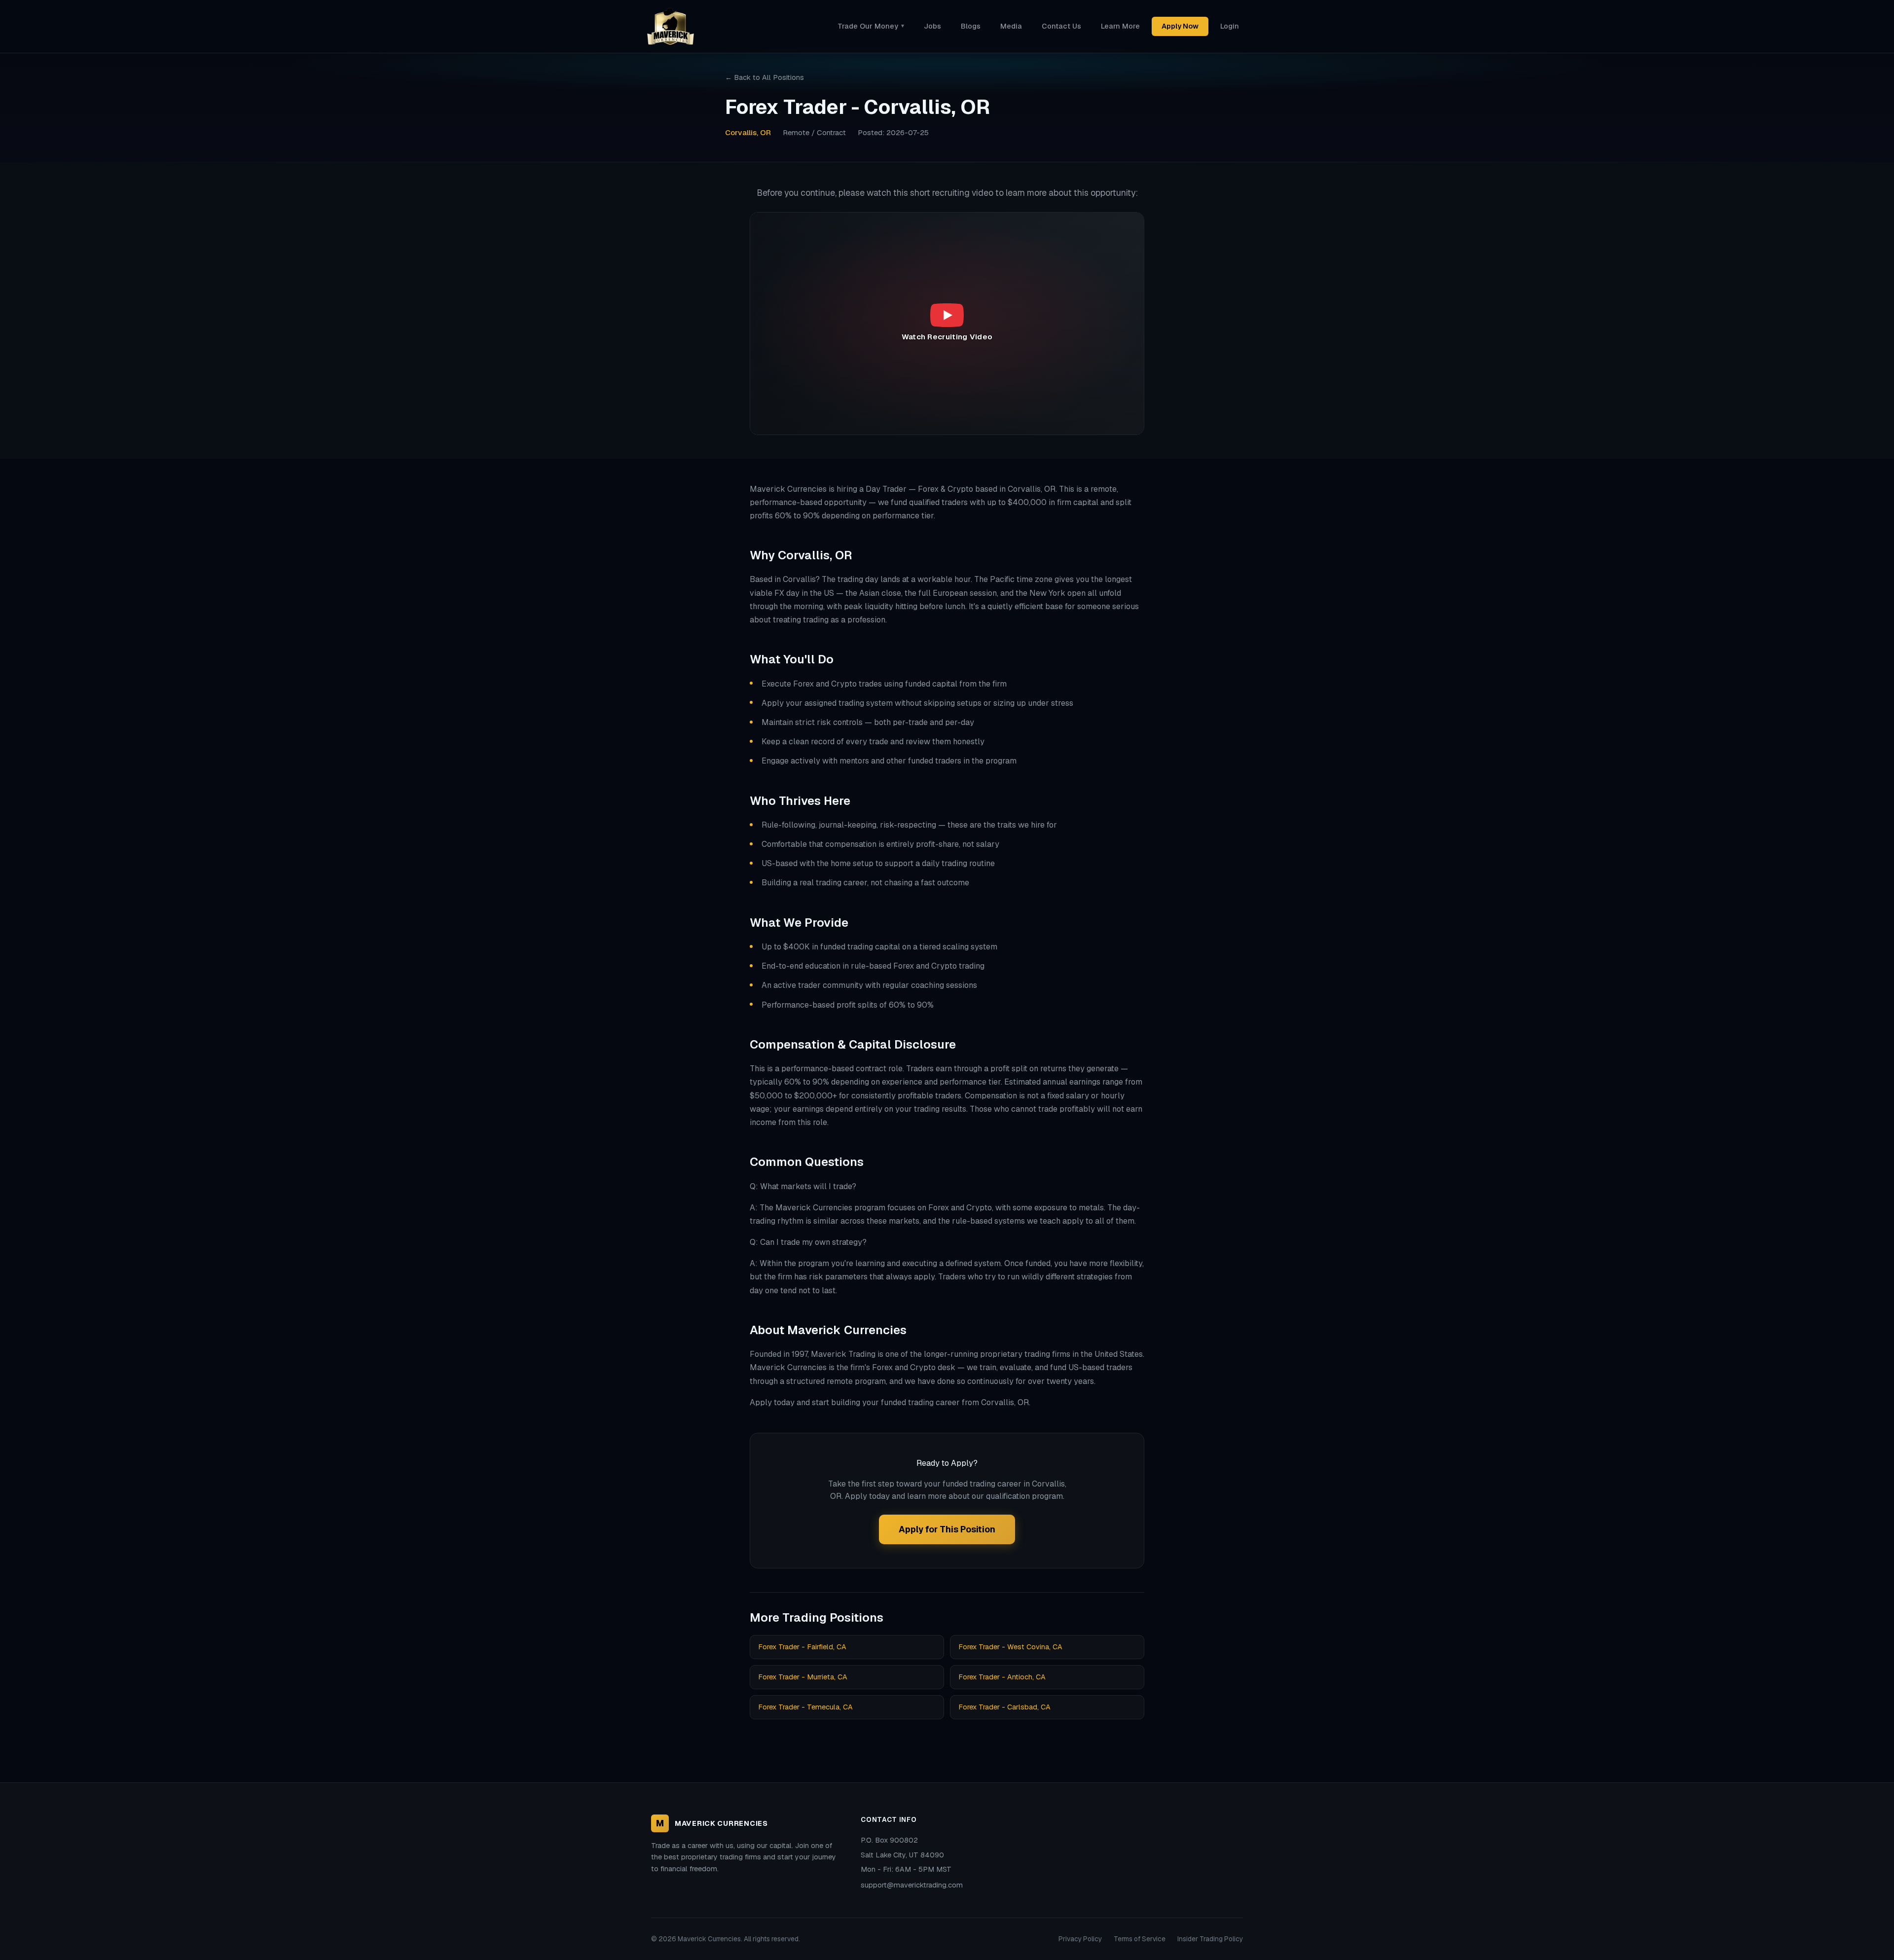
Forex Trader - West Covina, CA (1010, 1647)
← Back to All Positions (765, 77)
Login (1230, 26)
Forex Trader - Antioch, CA (1002, 1677)
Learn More (1120, 26)
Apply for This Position (947, 1529)
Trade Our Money (871, 26)
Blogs (971, 26)
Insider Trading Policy (1210, 1939)
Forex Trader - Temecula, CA (805, 1707)
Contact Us (1061, 26)
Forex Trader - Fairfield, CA (802, 1647)
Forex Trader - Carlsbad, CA (1004, 1707)
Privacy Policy (1080, 1939)
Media (1011, 26)
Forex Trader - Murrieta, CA (803, 1677)
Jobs (932, 26)
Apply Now (1180, 26)
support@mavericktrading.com (912, 1885)
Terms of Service (1140, 1939)
